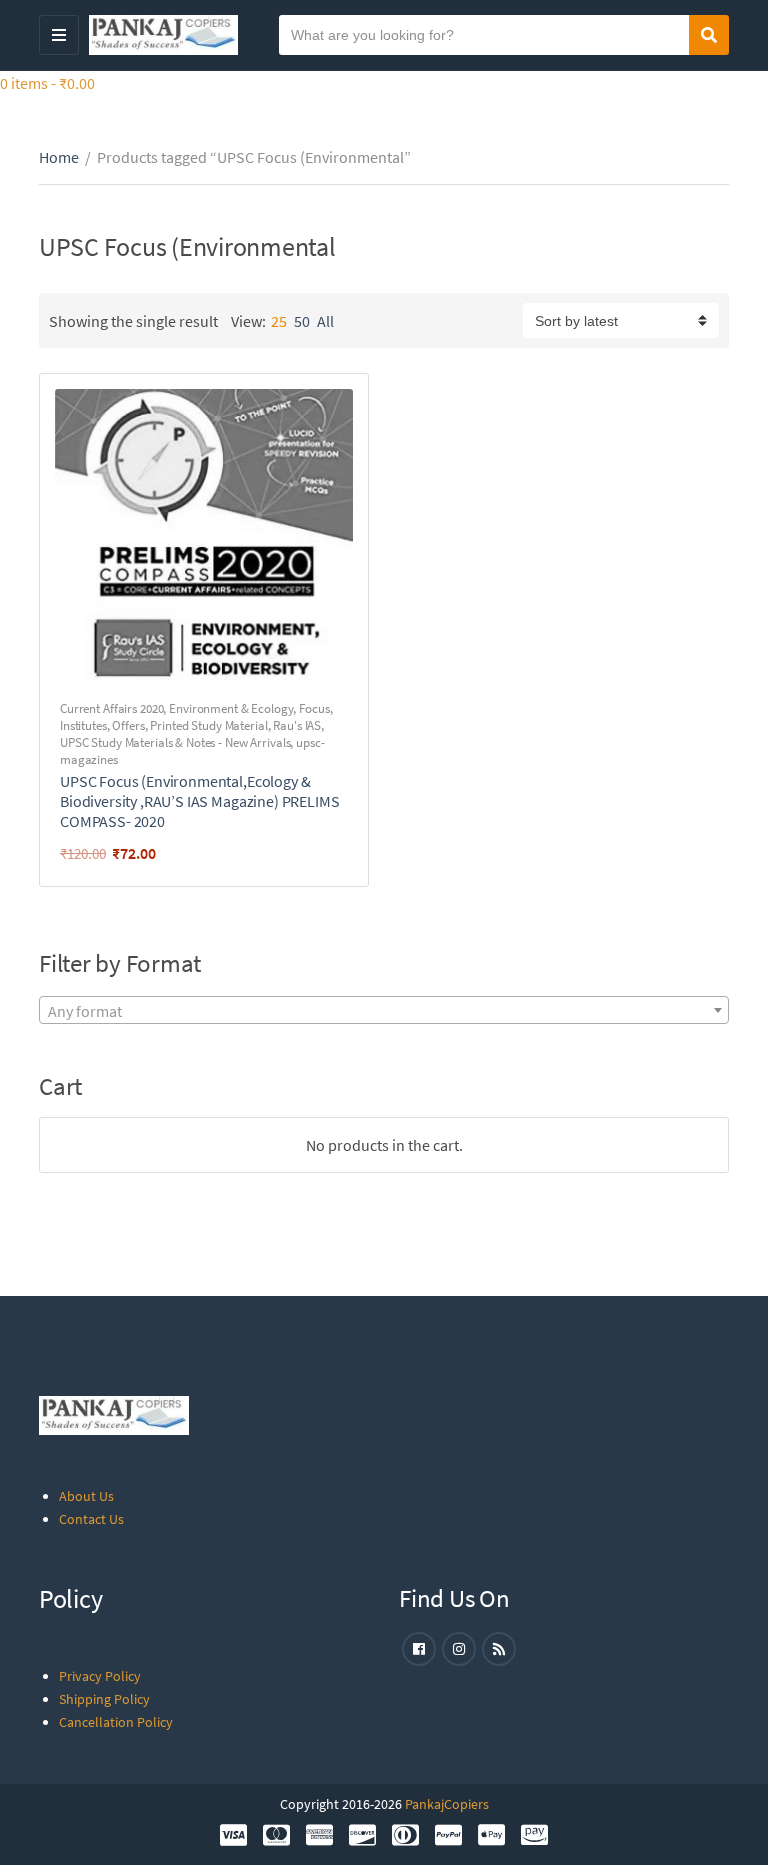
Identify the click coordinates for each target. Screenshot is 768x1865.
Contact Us (91, 1519)
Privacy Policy (100, 1676)
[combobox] (384, 1010)
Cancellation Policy (116, 1722)
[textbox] (384, 1011)
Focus (314, 708)
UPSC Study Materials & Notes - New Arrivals (175, 742)
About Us (86, 1496)
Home (59, 157)
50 (302, 321)
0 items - (47, 83)
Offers (128, 725)
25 (279, 321)
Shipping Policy (104, 1699)
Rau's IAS (297, 725)
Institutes (83, 725)
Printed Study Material (208, 725)
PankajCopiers (447, 1804)
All (325, 321)
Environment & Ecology (231, 708)
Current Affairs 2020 (111, 708)
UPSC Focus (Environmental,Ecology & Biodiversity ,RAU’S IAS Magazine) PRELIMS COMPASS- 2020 (199, 801)
